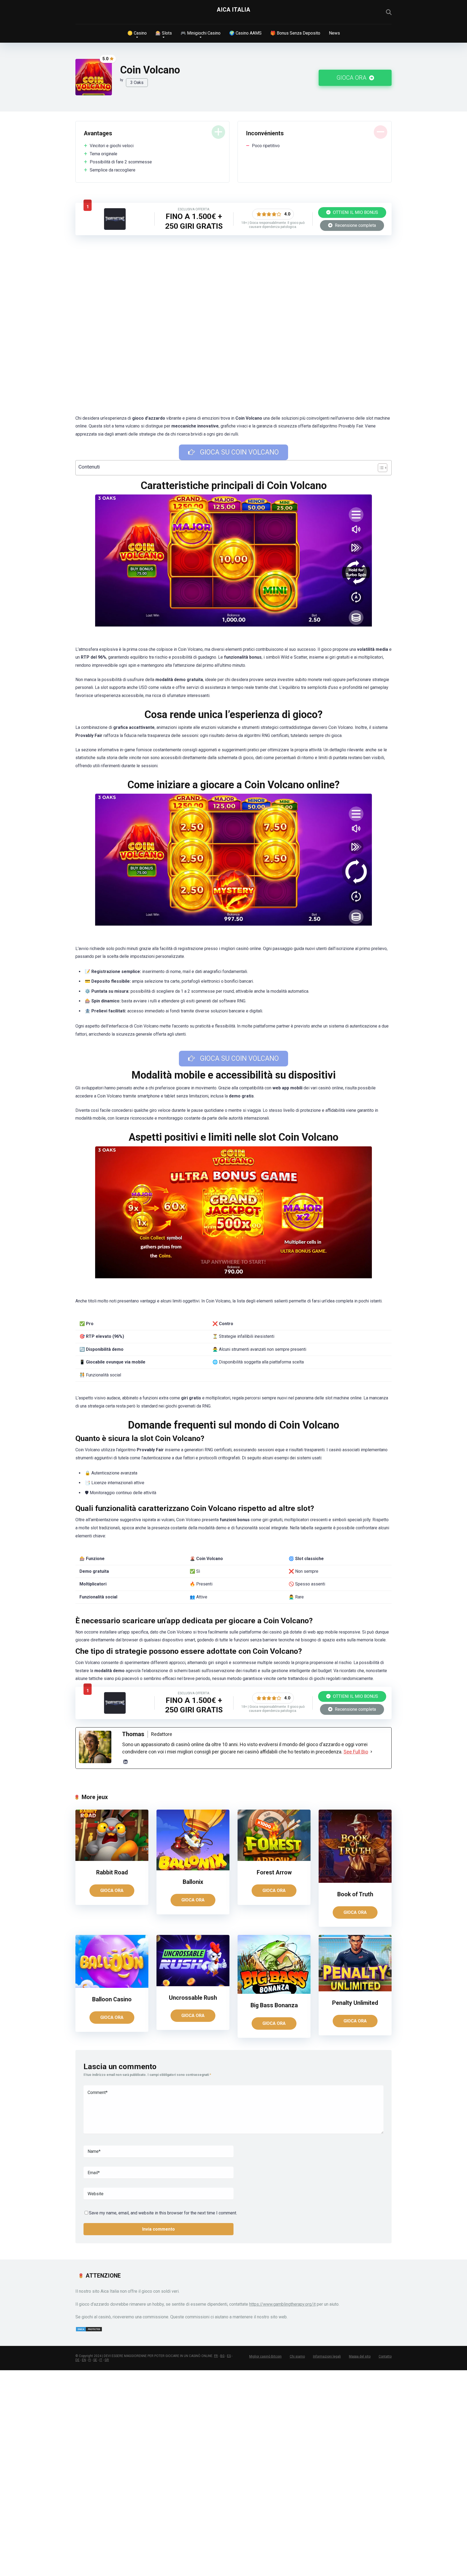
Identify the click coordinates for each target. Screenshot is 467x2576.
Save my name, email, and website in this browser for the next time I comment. (163, 2213)
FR (216, 2356)
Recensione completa (355, 225)
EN (84, 2360)
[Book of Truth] (355, 1881)
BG (222, 2356)
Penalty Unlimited (355, 2003)
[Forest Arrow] (274, 1859)
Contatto (385, 2356)
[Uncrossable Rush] (193, 1985)
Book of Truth (355, 1894)
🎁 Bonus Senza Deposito (295, 33)
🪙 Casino (137, 33)
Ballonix (193, 1882)
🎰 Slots (164, 33)
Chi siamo (297, 2356)
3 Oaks (137, 83)
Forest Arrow (274, 1872)
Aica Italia (234, 10)
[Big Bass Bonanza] (274, 1992)
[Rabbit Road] (112, 1859)
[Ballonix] (193, 1869)
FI (90, 2360)
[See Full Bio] (371, 1752)
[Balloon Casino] (112, 1986)
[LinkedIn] (125, 1762)
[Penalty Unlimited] (355, 1990)
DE (77, 2360)
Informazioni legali (327, 2356)
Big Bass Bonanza (274, 2005)
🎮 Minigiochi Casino (201, 33)
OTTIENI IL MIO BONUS (355, 212)
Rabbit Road (112, 1872)
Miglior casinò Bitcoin (265, 2356)
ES (229, 2356)
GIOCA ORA (352, 78)
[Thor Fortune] (115, 228)
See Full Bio (356, 1752)
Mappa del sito (360, 2356)
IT (101, 2360)
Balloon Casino (112, 1999)
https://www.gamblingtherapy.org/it (282, 2304)
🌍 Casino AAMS (245, 33)
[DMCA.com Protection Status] (89, 2330)
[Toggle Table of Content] (380, 468)
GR (107, 2360)
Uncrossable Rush (193, 1998)
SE (95, 2360)
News (334, 33)
